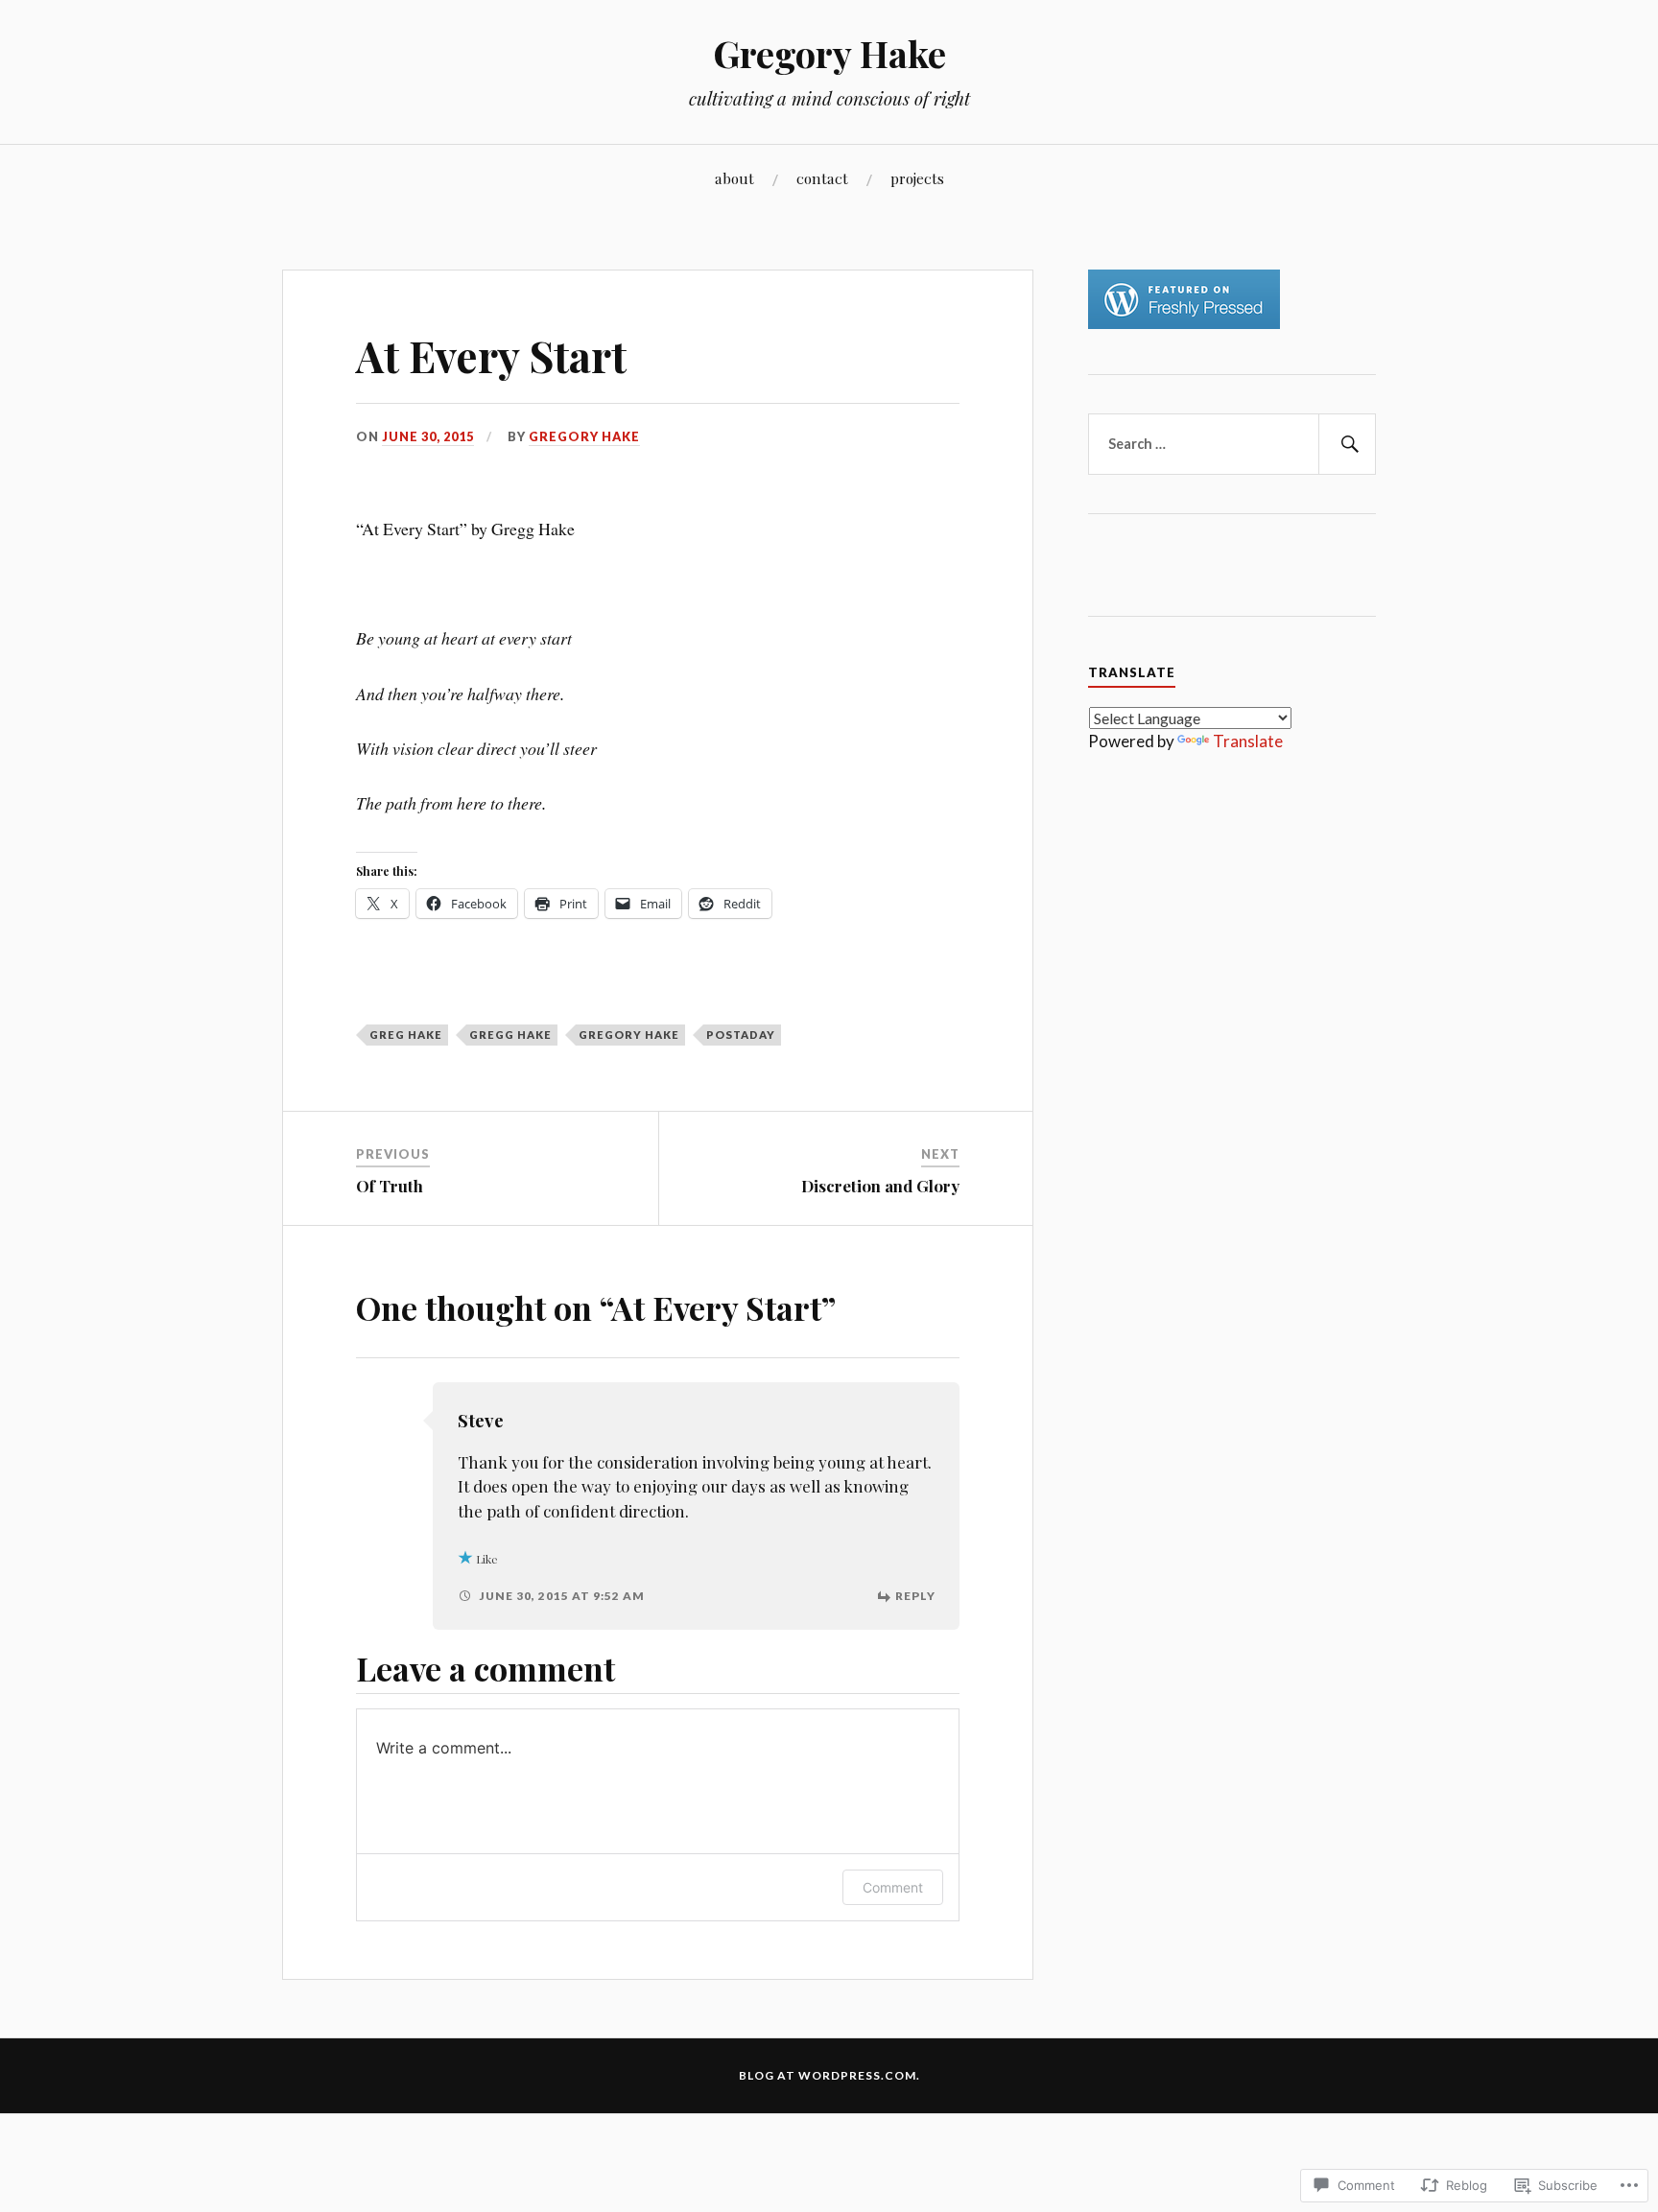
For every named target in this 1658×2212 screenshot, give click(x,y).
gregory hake (629, 1035)
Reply (915, 1596)
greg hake (406, 1035)
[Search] (1347, 444)
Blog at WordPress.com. (829, 2075)
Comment (893, 1887)
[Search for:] (1232, 444)
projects (917, 178)
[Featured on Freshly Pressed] (1184, 323)
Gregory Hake (829, 53)
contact (822, 178)
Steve (481, 1420)
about (734, 178)
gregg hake (510, 1035)
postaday (741, 1035)
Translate (1248, 741)
